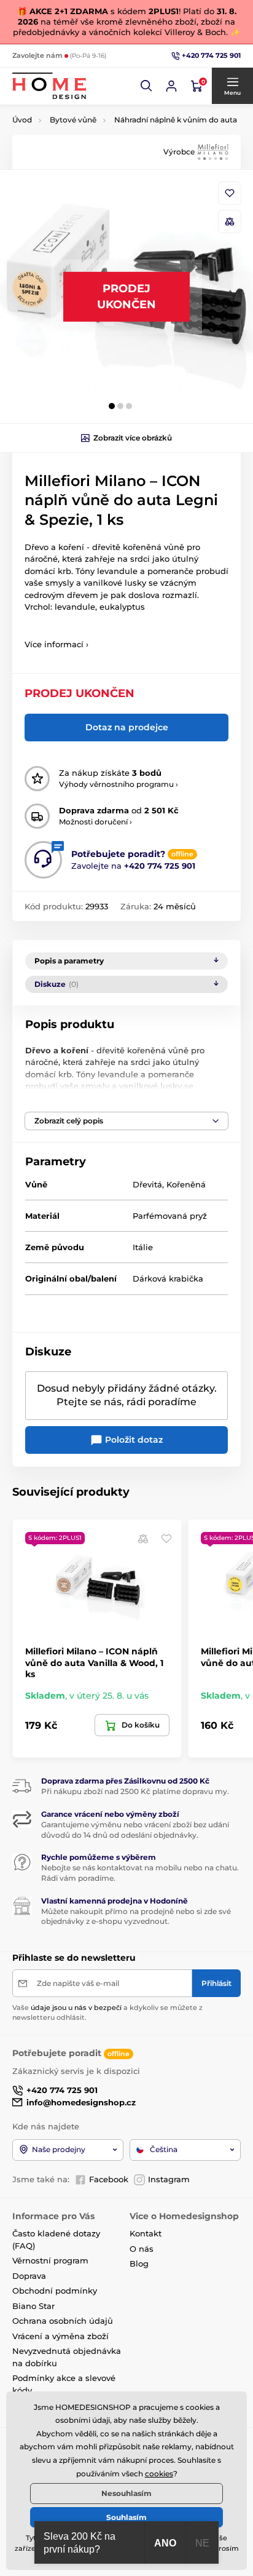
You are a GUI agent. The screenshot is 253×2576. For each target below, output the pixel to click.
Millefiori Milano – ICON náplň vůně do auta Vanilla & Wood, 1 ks (94, 1662)
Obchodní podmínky (55, 2291)
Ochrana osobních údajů (63, 2321)
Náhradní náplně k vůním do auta (176, 120)
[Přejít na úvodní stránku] (49, 86)
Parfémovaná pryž (170, 1216)
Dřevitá (147, 1184)
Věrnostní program (50, 2260)
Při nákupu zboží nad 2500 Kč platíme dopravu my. (135, 1791)
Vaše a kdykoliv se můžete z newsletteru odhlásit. (107, 2012)
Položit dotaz (133, 1440)
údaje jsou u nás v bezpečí (76, 2008)
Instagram (169, 2179)
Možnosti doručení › (95, 822)
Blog (139, 2263)
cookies (159, 2474)
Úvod (22, 120)
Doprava (29, 2276)
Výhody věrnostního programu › (119, 784)
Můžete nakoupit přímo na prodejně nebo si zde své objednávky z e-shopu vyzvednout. (136, 1916)
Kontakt (146, 2233)
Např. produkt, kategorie (91, 109)
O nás (142, 2249)
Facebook (109, 2179)
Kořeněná (186, 1184)
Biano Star (33, 2306)
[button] (147, 86)
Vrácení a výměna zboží (60, 2336)
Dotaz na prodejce (127, 727)
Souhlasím (126, 2517)
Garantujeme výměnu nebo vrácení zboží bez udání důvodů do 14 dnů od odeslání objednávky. (135, 1830)
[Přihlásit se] (171, 86)
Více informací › (56, 644)
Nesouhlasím (126, 2493)
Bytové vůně (73, 120)
